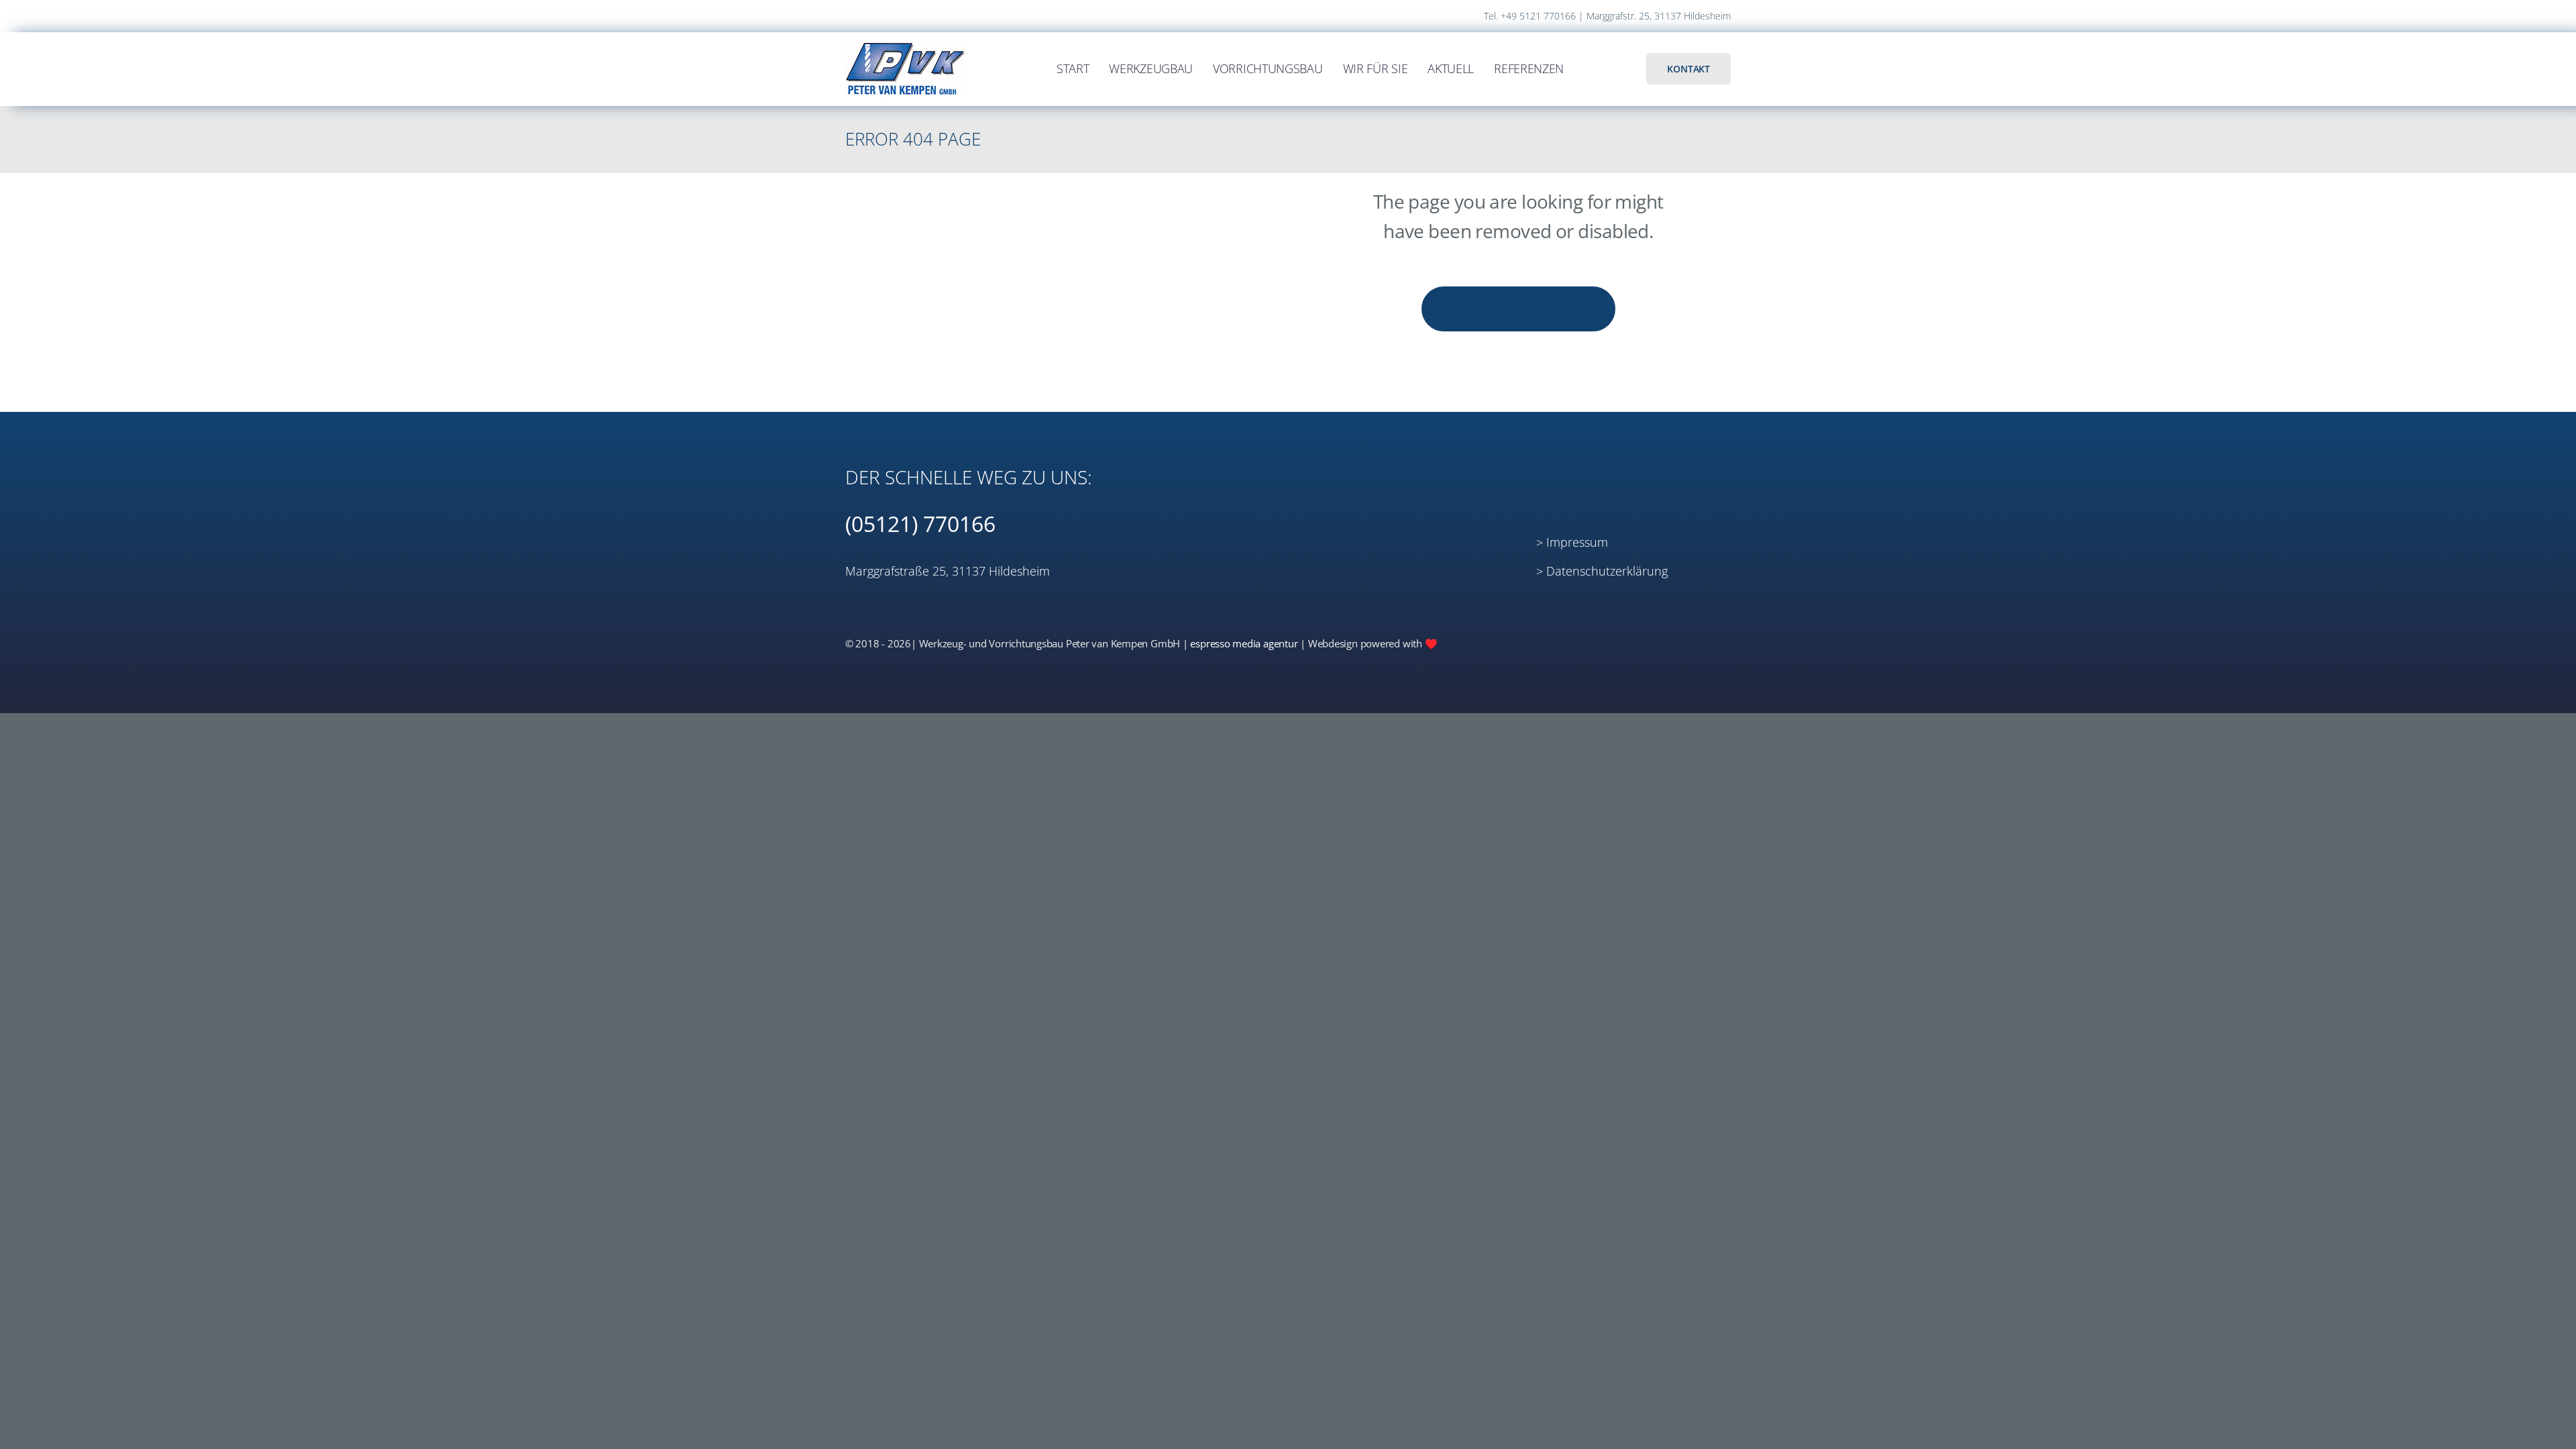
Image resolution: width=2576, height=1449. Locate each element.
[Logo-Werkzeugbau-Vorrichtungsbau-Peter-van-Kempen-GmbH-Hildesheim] (906, 42)
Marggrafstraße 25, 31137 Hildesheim (948, 571)
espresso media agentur (1244, 643)
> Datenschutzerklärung (1602, 571)
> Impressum (1572, 542)
